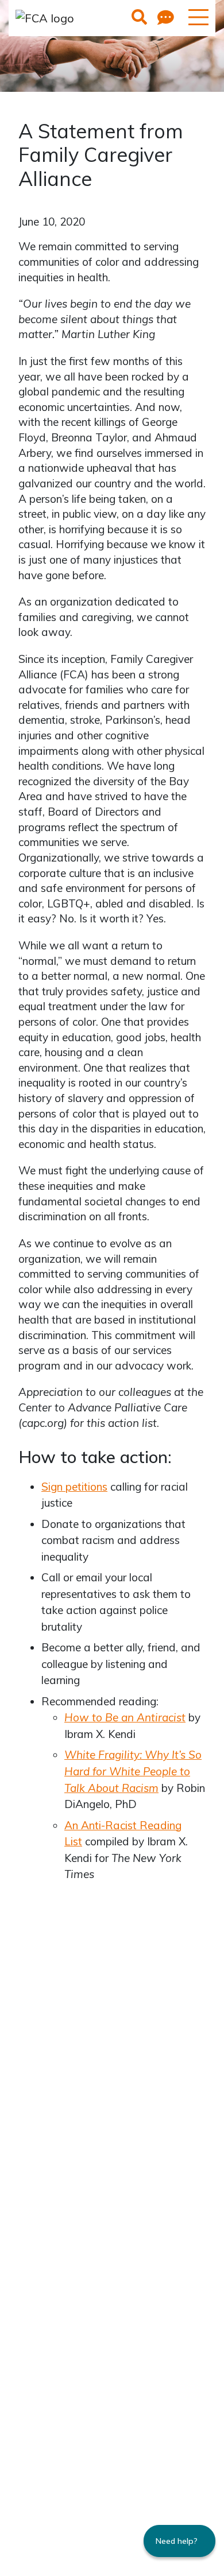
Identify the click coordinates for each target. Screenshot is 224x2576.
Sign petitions (74, 1487)
